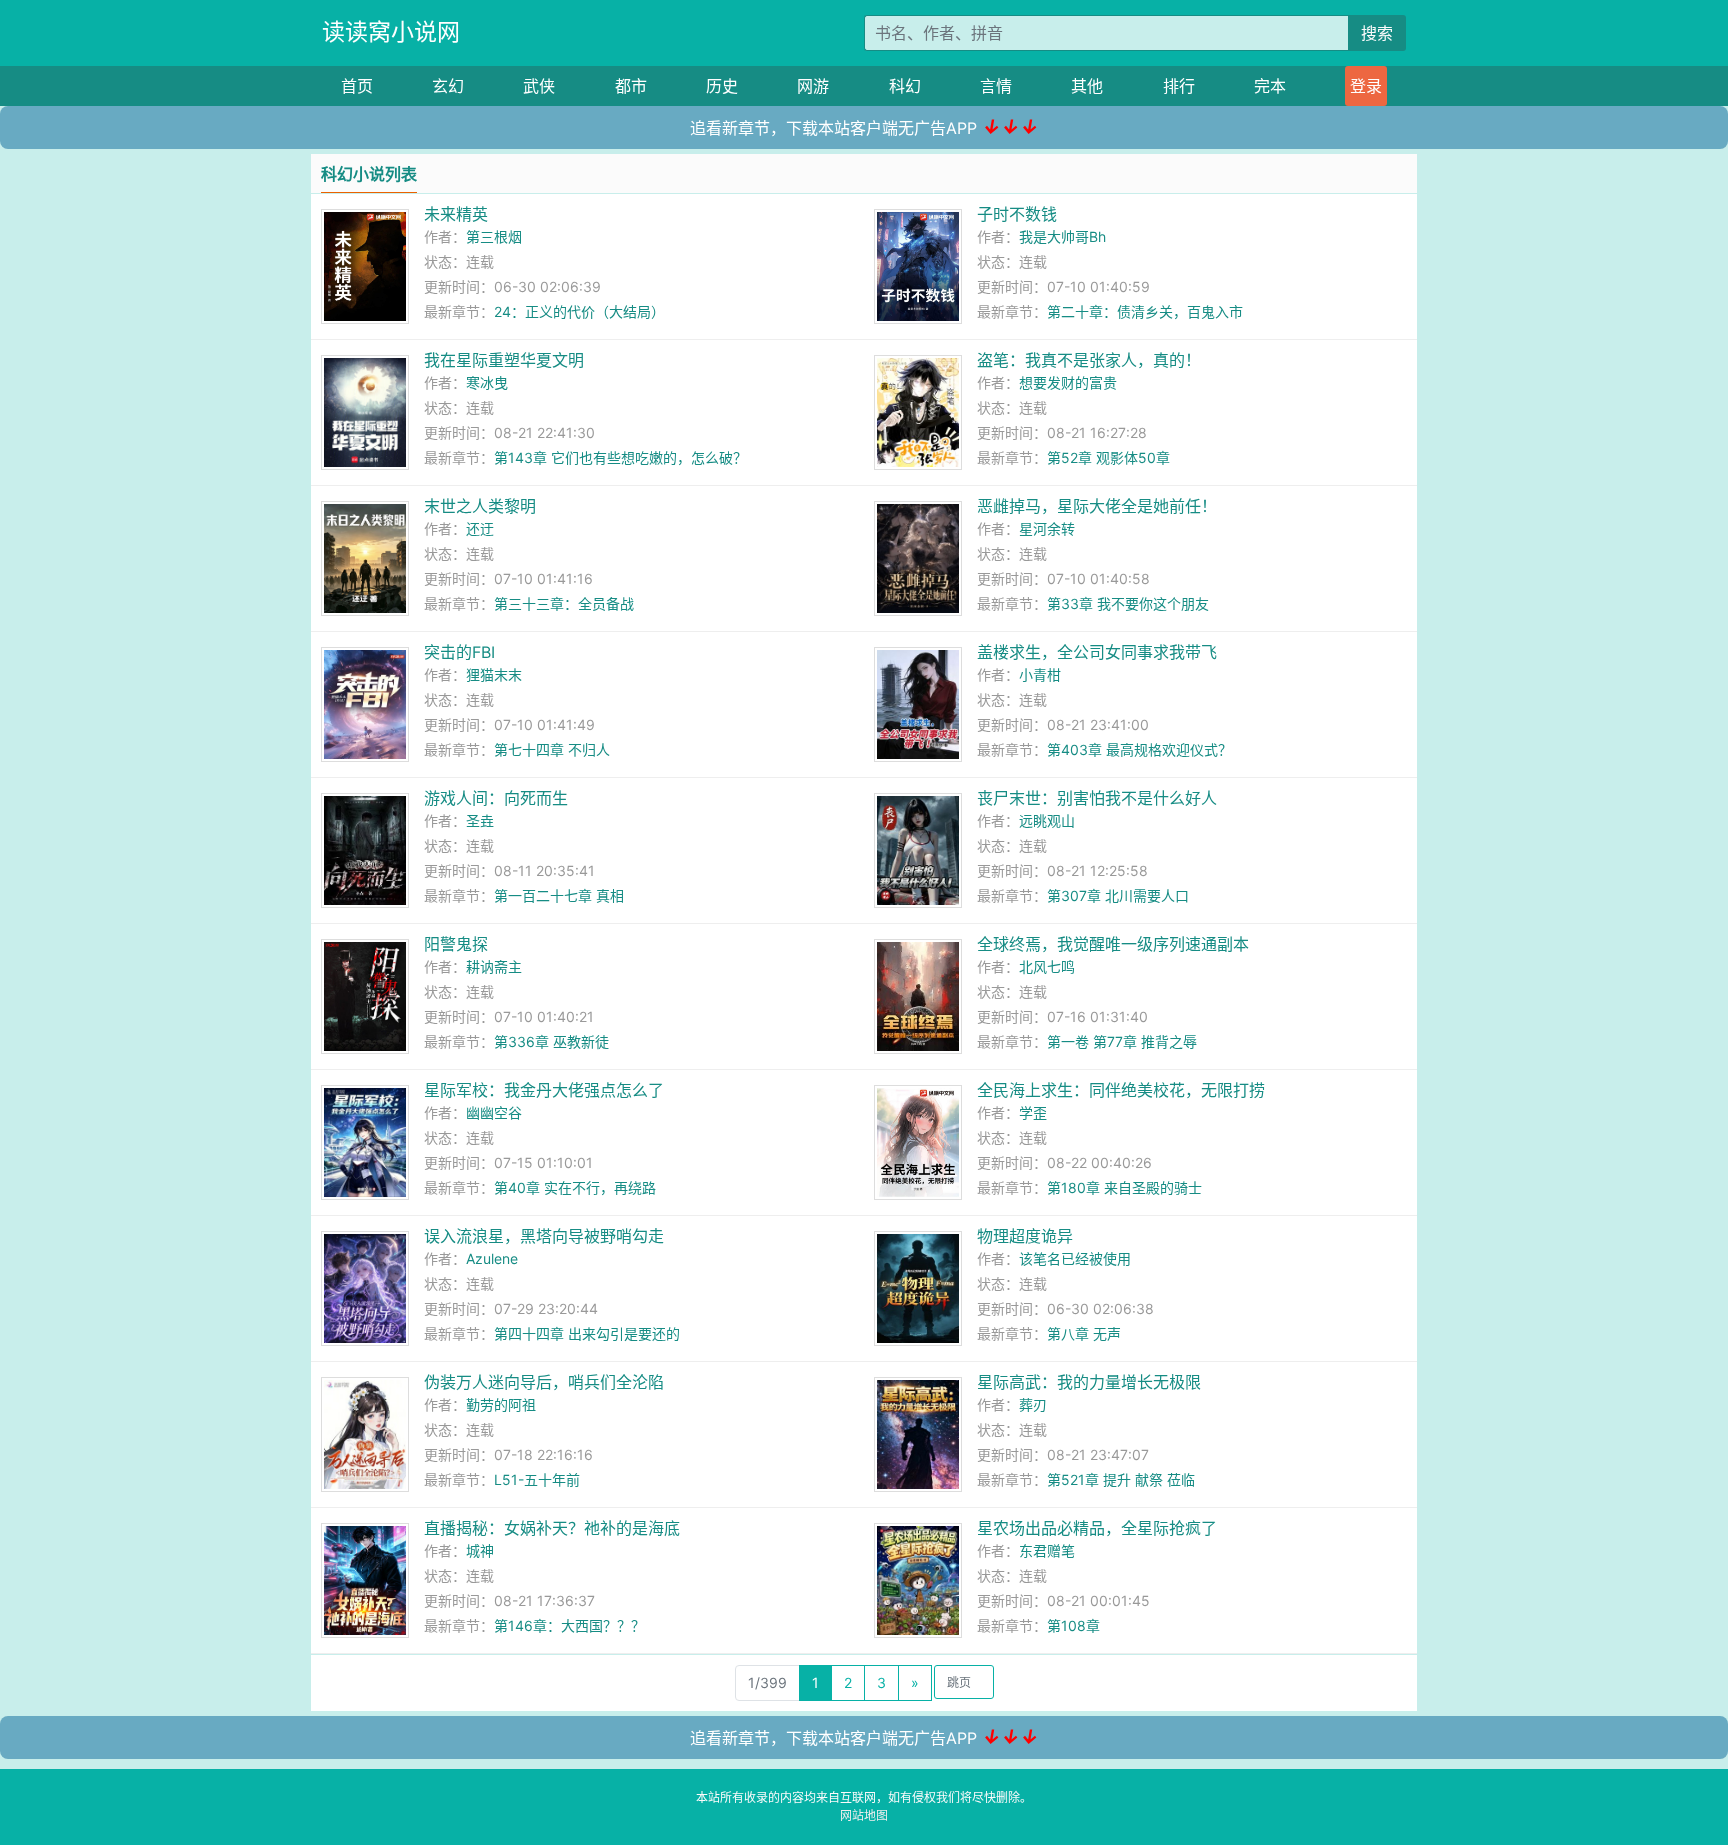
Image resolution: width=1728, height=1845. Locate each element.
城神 (480, 1550)
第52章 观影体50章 (1108, 457)
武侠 (539, 86)
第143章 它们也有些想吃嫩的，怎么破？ (620, 457)
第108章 (1073, 1625)
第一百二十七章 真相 (559, 895)
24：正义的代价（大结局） (579, 311)
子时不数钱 (1017, 214)
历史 (722, 86)
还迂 (480, 528)
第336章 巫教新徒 (551, 1041)
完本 (1270, 86)
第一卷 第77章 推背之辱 (1122, 1041)
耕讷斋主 (494, 966)
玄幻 (448, 86)
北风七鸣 (1047, 966)
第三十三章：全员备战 (564, 603)
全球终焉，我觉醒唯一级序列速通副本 (1113, 944)
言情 (996, 86)
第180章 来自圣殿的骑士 (1124, 1187)
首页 (357, 86)
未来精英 (456, 214)
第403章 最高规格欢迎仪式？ (1139, 749)
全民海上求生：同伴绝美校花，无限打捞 (1121, 1090)
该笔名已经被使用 (1075, 1258)
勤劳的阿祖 (501, 1404)
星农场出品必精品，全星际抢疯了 (1097, 1528)
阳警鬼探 (456, 944)
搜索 (1377, 33)
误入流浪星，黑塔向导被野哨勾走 (544, 1236)
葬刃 (1033, 1404)
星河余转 (1047, 528)
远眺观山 (1047, 820)
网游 (813, 86)
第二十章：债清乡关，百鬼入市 (1145, 311)
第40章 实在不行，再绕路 (575, 1187)
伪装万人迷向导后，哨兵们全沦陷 (544, 1382)
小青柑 (1040, 674)
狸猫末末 (494, 674)
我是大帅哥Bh (1062, 236)
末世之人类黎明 (480, 506)
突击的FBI (459, 652)
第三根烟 (494, 236)
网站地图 (864, 1815)
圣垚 (480, 820)
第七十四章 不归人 (552, 749)
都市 (631, 86)
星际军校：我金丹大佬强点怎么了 (544, 1090)
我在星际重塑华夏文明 (504, 360)
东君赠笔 (1047, 1550)
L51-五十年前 (537, 1479)
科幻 (905, 86)
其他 (1087, 86)
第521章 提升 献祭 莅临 (1121, 1479)
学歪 (1033, 1112)
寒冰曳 (487, 382)
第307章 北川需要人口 (1118, 895)
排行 (1179, 86)
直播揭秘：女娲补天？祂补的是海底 (552, 1528)
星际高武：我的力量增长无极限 (1089, 1382)
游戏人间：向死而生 (496, 798)
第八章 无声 (1084, 1333)
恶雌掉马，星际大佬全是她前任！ (1097, 506)
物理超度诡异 (1025, 1236)
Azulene (492, 1258)
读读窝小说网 (391, 32)
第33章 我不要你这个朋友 (1128, 603)
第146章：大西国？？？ (569, 1625)
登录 (1366, 86)
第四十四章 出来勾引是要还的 (587, 1333)
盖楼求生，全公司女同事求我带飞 (1097, 652)
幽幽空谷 (494, 1112)
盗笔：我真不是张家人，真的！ (1089, 360)
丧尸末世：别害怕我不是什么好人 (1097, 798)
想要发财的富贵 (1068, 382)
